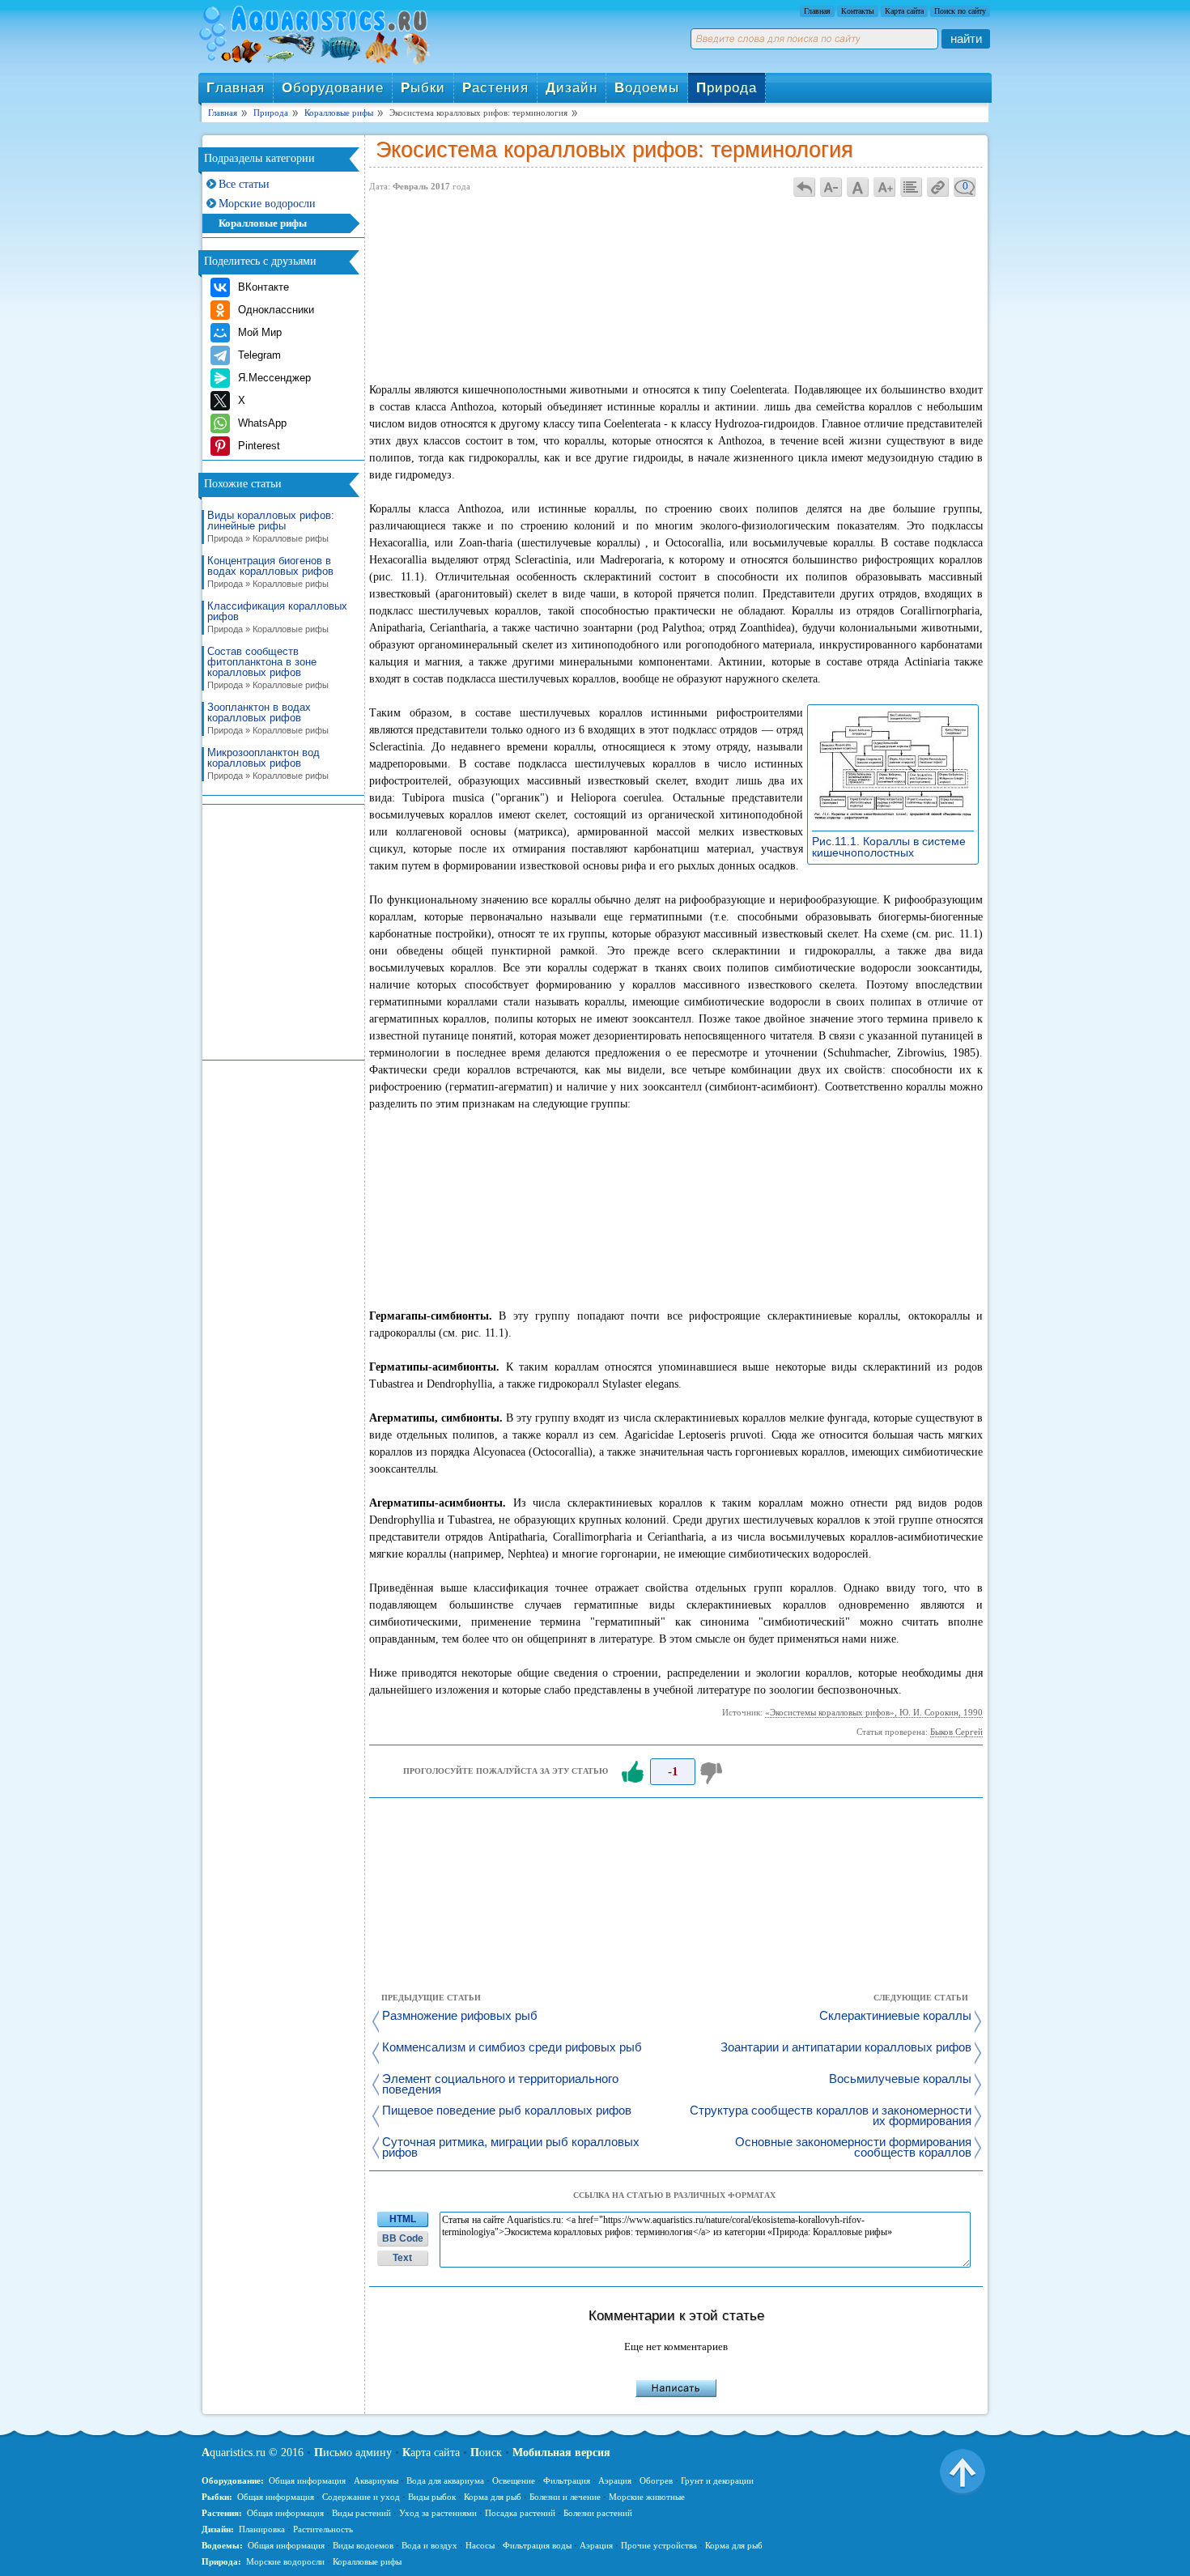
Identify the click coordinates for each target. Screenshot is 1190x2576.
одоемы (647, 88)
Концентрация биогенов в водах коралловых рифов (270, 572)
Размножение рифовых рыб (460, 2016)
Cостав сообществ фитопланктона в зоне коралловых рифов (268, 668)
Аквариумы (376, 2480)
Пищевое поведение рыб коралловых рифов (507, 2111)
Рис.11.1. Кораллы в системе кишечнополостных (889, 847)
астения (495, 88)
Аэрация (615, 2480)
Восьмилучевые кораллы (900, 2079)
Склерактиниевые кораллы (895, 2016)
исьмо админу (353, 2453)
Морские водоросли (267, 204)
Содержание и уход (361, 2497)
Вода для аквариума (445, 2480)
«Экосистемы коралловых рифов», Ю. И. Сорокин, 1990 (874, 1712)
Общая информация (307, 2480)
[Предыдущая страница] (805, 187)
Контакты (858, 11)
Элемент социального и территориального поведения (500, 2085)
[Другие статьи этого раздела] (912, 187)
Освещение (514, 2480)
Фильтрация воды (537, 2545)
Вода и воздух (429, 2545)
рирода (727, 88)
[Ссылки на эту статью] (938, 187)
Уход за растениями (438, 2513)
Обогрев (656, 2480)
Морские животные (647, 2497)
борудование (333, 88)
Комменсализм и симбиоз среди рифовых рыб (512, 2048)
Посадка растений (520, 2513)
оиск (486, 2453)
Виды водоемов (363, 2545)
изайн (572, 88)
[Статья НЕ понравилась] (713, 1772)
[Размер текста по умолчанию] (858, 187)
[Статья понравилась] (632, 1772)
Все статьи (244, 184)
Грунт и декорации (717, 2480)
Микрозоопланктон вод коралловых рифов (268, 764)
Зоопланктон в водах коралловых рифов (268, 718)
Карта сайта (904, 11)
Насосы (480, 2545)
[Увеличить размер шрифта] (885, 187)
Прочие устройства (659, 2545)
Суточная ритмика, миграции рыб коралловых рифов (511, 2148)
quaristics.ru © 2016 (253, 2453)
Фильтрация (567, 2480)
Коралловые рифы (263, 223)
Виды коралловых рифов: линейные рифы (271, 527)
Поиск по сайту (960, 11)
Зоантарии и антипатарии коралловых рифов (846, 2048)
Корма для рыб (493, 2497)
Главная (817, 11)
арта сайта (431, 2453)
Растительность (323, 2529)
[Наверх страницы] (963, 2471)
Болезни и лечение (565, 2497)
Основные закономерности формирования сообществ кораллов (853, 2148)
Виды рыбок (432, 2497)
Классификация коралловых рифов (277, 617)
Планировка (262, 2529)
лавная (236, 88)
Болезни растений (598, 2513)
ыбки (423, 88)
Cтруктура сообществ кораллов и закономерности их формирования (831, 2116)
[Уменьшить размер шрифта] (831, 187)
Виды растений (361, 2513)
